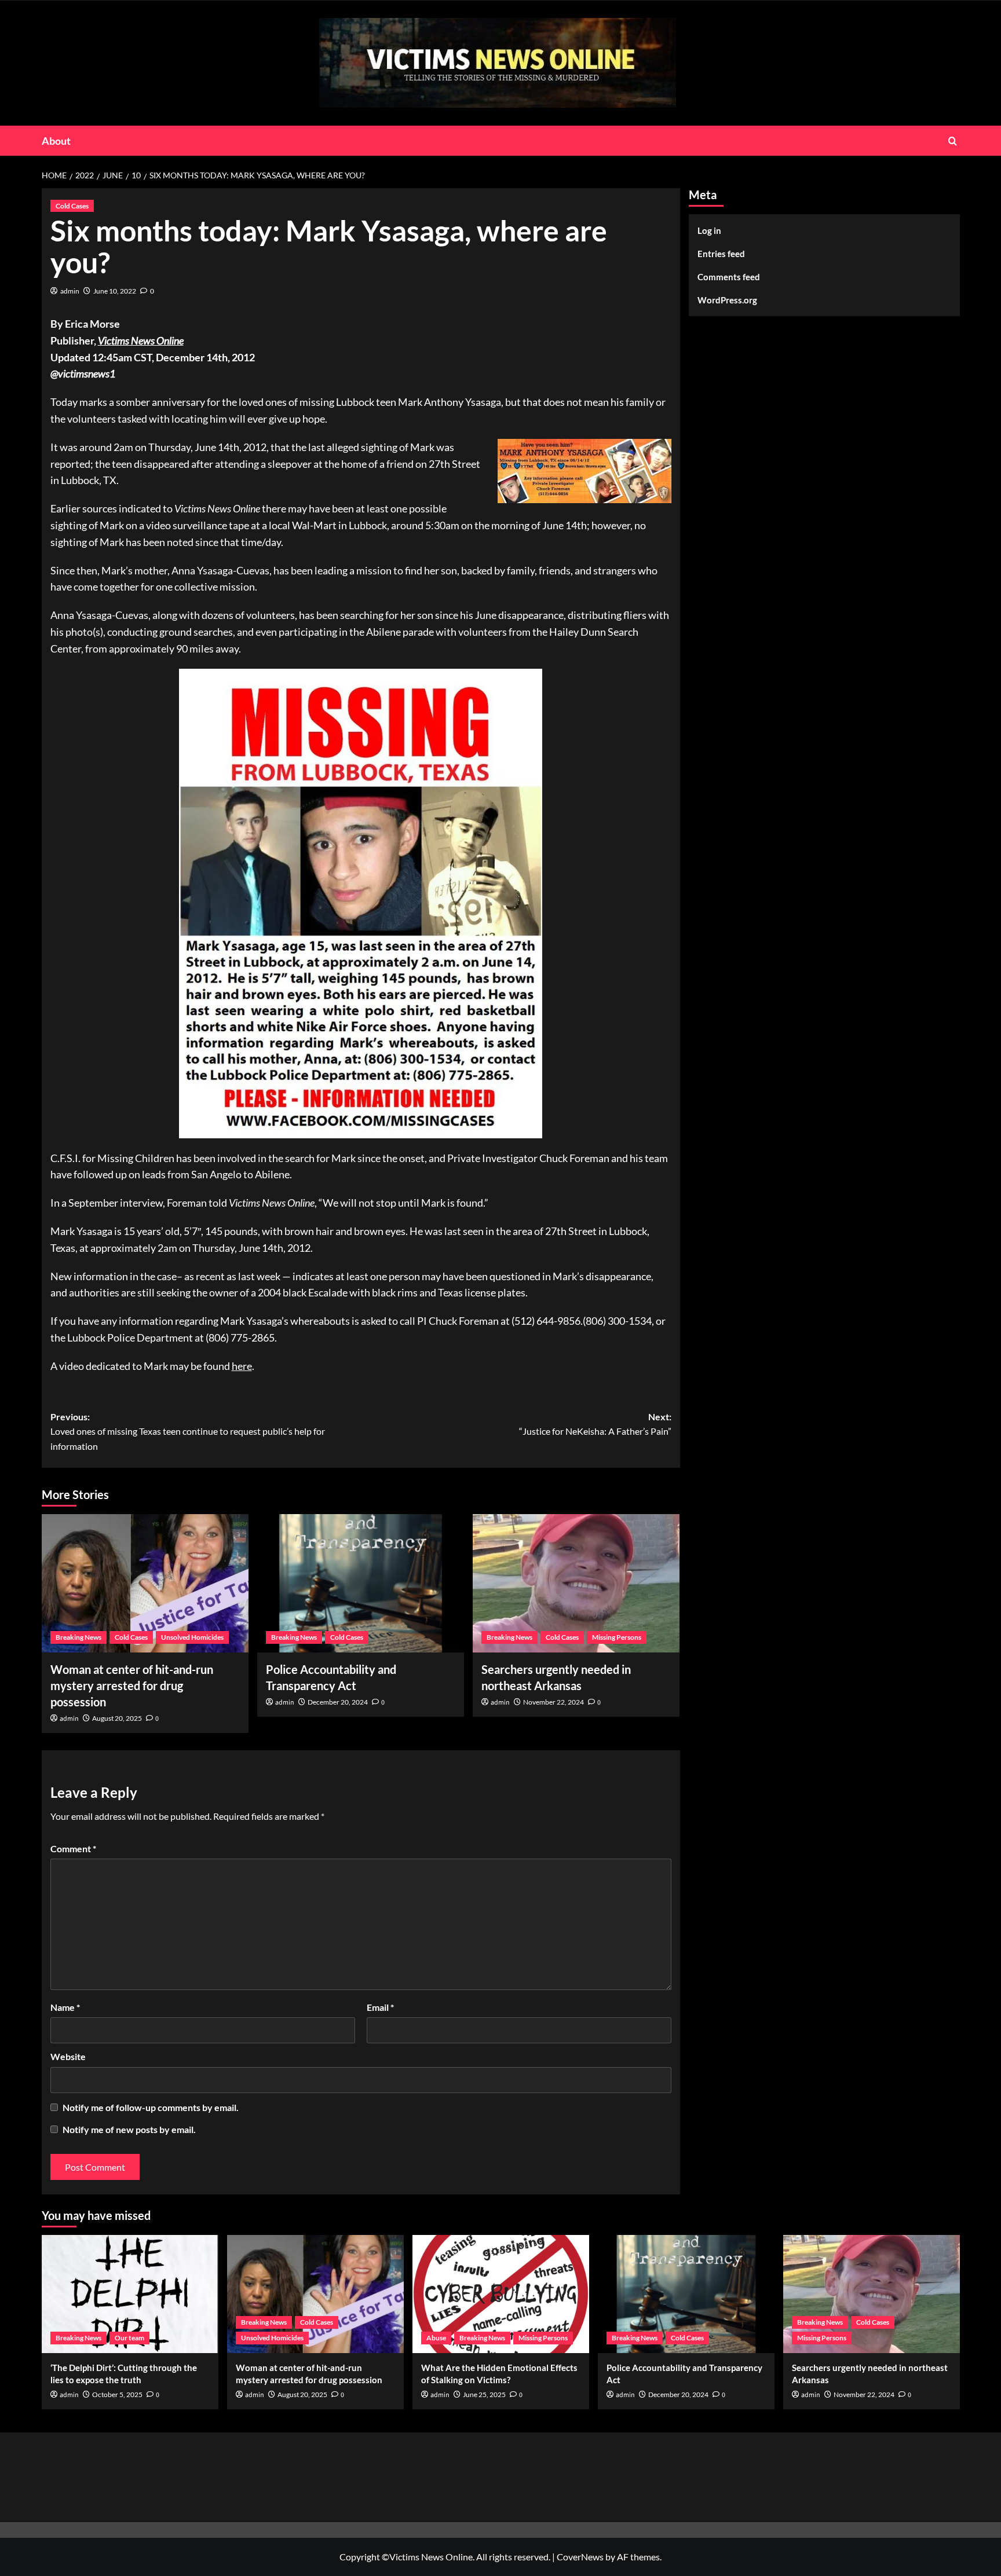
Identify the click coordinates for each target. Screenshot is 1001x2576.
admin (70, 291)
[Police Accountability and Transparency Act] (361, 1583)
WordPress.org (727, 300)
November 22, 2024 (554, 1702)
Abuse (436, 2338)
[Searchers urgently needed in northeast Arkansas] (576, 1583)
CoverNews (580, 2557)
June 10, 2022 (115, 291)
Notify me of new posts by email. (129, 2129)
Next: (595, 1424)
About (56, 141)
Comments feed (729, 277)
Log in (709, 230)
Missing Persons (617, 1637)
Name (65, 2007)
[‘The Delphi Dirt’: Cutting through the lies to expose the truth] (130, 2294)
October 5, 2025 (117, 2394)
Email (380, 2007)
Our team (129, 2338)
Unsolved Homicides (192, 1637)
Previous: (188, 1431)
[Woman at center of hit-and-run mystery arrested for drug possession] (145, 1583)
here (242, 1366)
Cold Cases (72, 206)
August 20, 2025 (117, 1718)
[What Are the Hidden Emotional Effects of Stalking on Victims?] (501, 2294)
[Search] (953, 141)
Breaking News (78, 1637)
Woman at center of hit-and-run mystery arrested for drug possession (132, 1685)
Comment (73, 1848)
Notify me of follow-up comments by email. (151, 2107)
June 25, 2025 (484, 2394)
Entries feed (721, 254)
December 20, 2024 (338, 1702)
